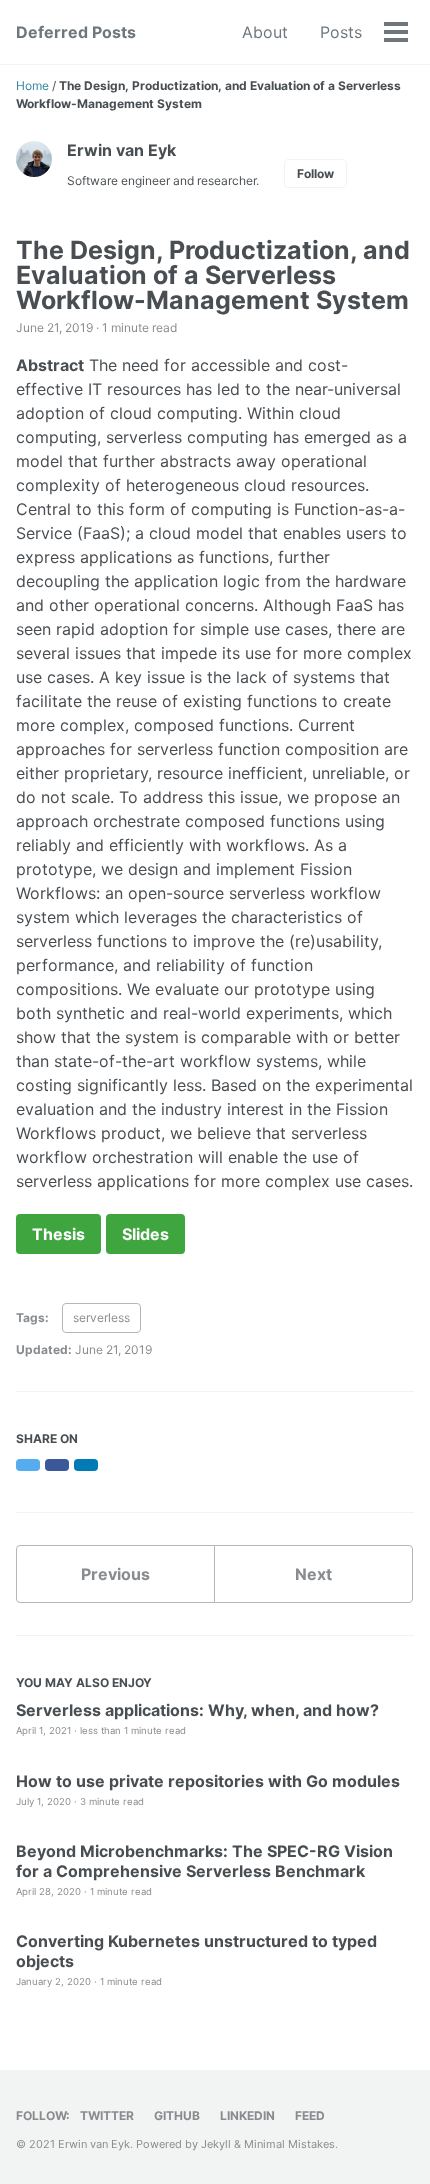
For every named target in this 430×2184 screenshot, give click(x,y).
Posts (341, 32)
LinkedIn (247, 2115)
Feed (310, 2115)
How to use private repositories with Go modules (208, 1781)
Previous (115, 1574)
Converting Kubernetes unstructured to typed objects (196, 1951)
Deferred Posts (76, 32)
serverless (101, 1317)
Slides (145, 1234)
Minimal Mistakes (289, 2144)
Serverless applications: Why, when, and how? (197, 1710)
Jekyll (216, 2144)
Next (313, 1574)
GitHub (177, 2115)
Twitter (107, 2115)
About (265, 32)
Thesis (58, 1234)
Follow (315, 173)
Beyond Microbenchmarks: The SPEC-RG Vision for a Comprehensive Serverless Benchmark (204, 1861)
